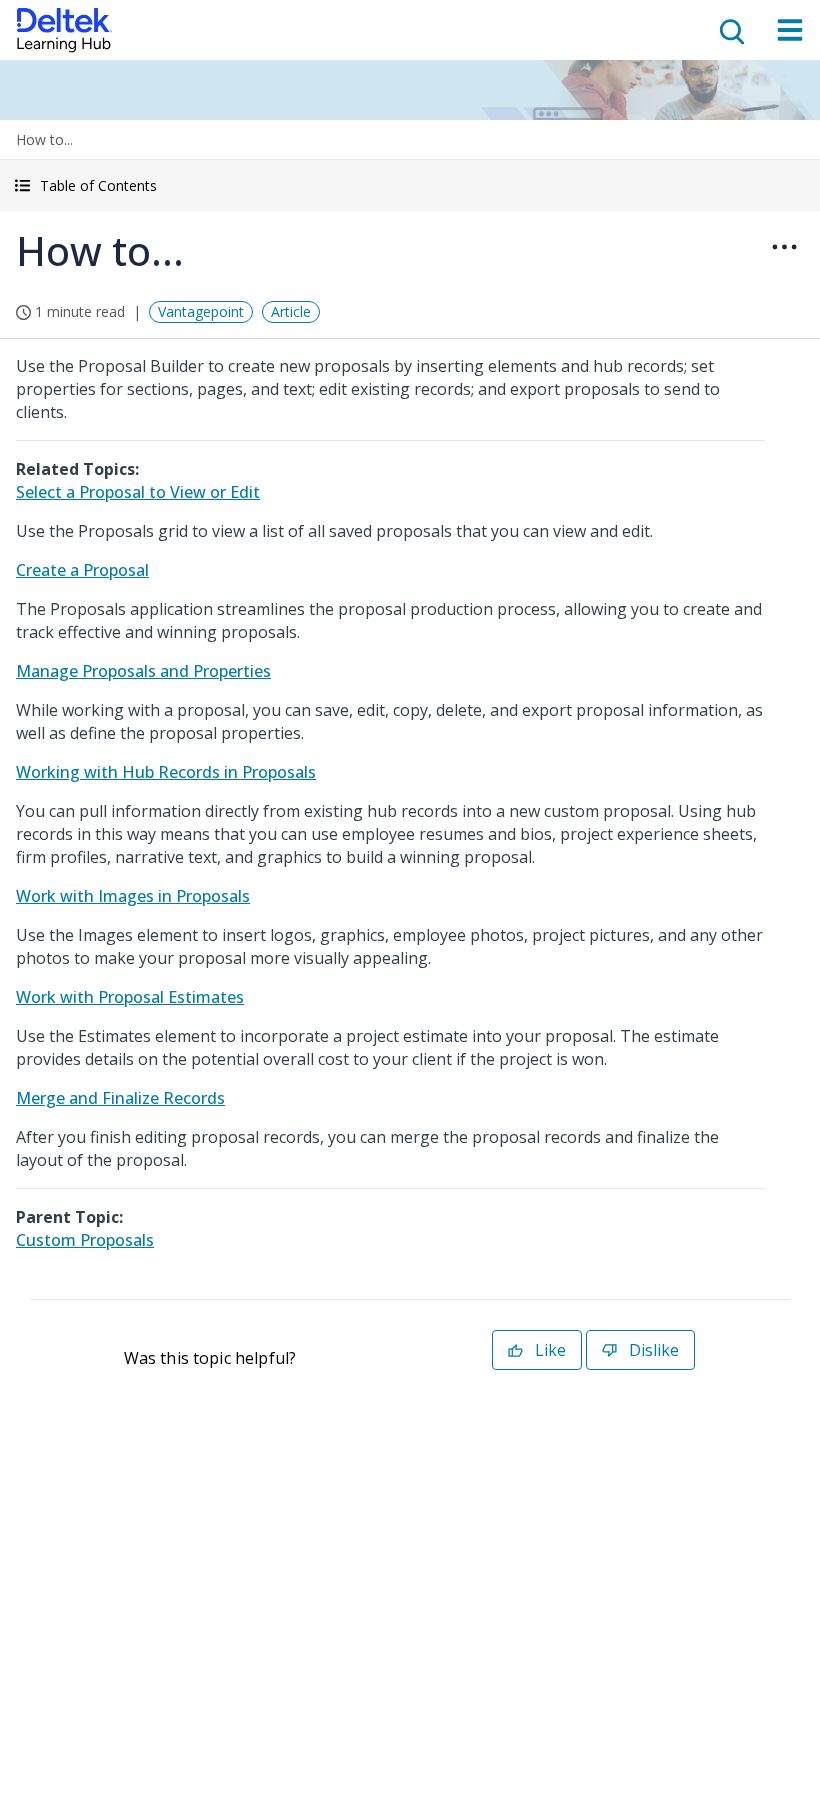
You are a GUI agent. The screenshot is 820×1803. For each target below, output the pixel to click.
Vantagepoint (201, 311)
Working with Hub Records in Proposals (166, 772)
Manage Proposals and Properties (143, 671)
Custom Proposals (85, 1240)
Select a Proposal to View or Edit (138, 492)
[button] (410, 185)
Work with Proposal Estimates (130, 997)
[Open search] (730, 30)
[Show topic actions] (784, 247)
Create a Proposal (82, 570)
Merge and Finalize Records (120, 1098)
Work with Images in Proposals (133, 896)
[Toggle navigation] (790, 30)
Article (291, 311)
